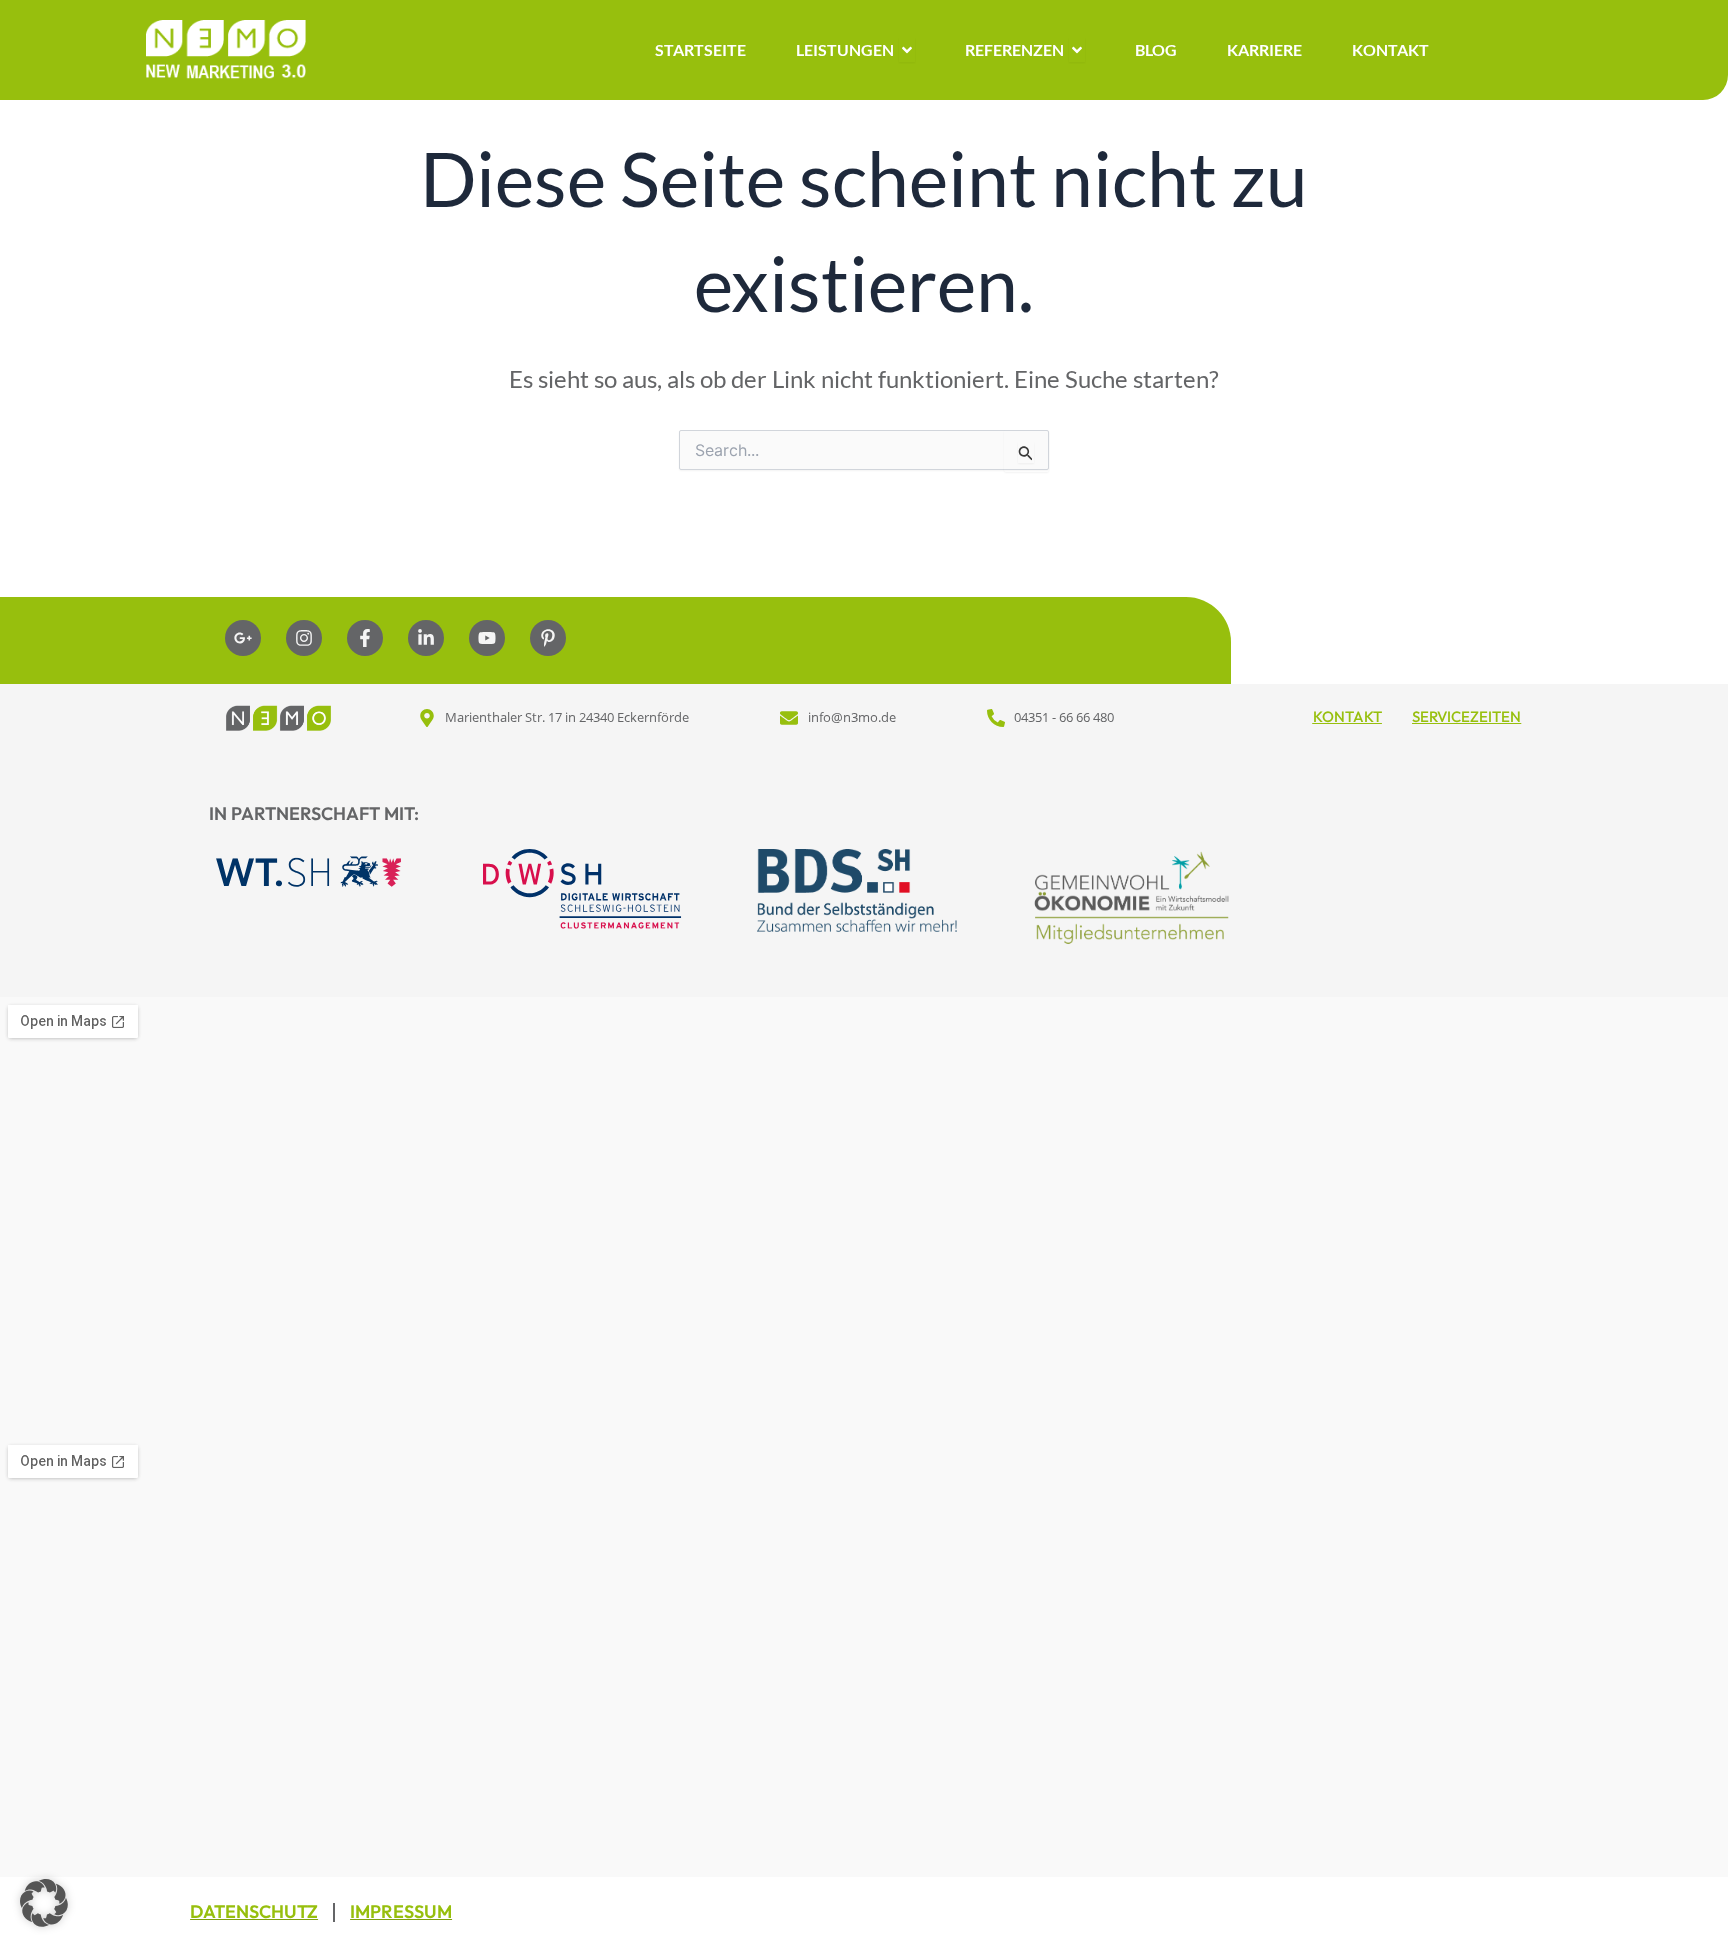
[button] (44, 1903)
